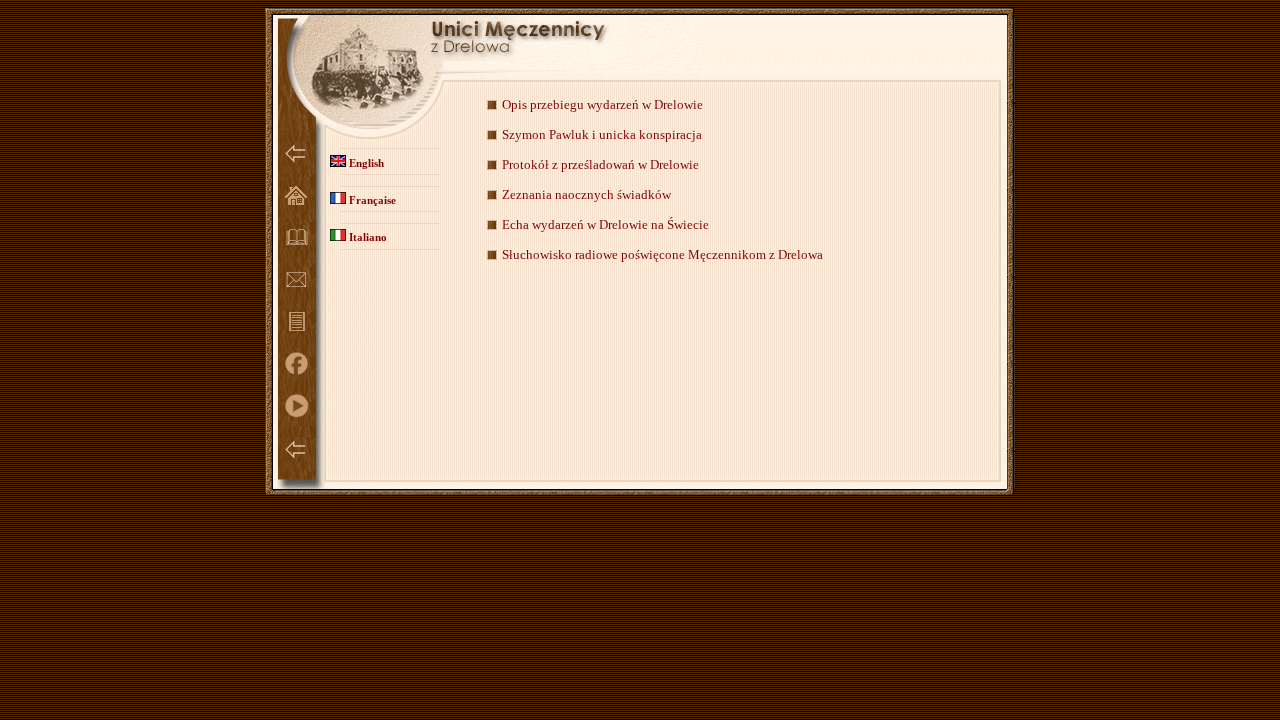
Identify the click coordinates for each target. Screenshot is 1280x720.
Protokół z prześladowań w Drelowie (600, 164)
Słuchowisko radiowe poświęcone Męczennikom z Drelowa (662, 254)
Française (371, 200)
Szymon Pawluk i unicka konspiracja (602, 134)
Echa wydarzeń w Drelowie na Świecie (605, 224)
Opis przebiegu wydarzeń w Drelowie (602, 104)
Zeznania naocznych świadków (586, 194)
